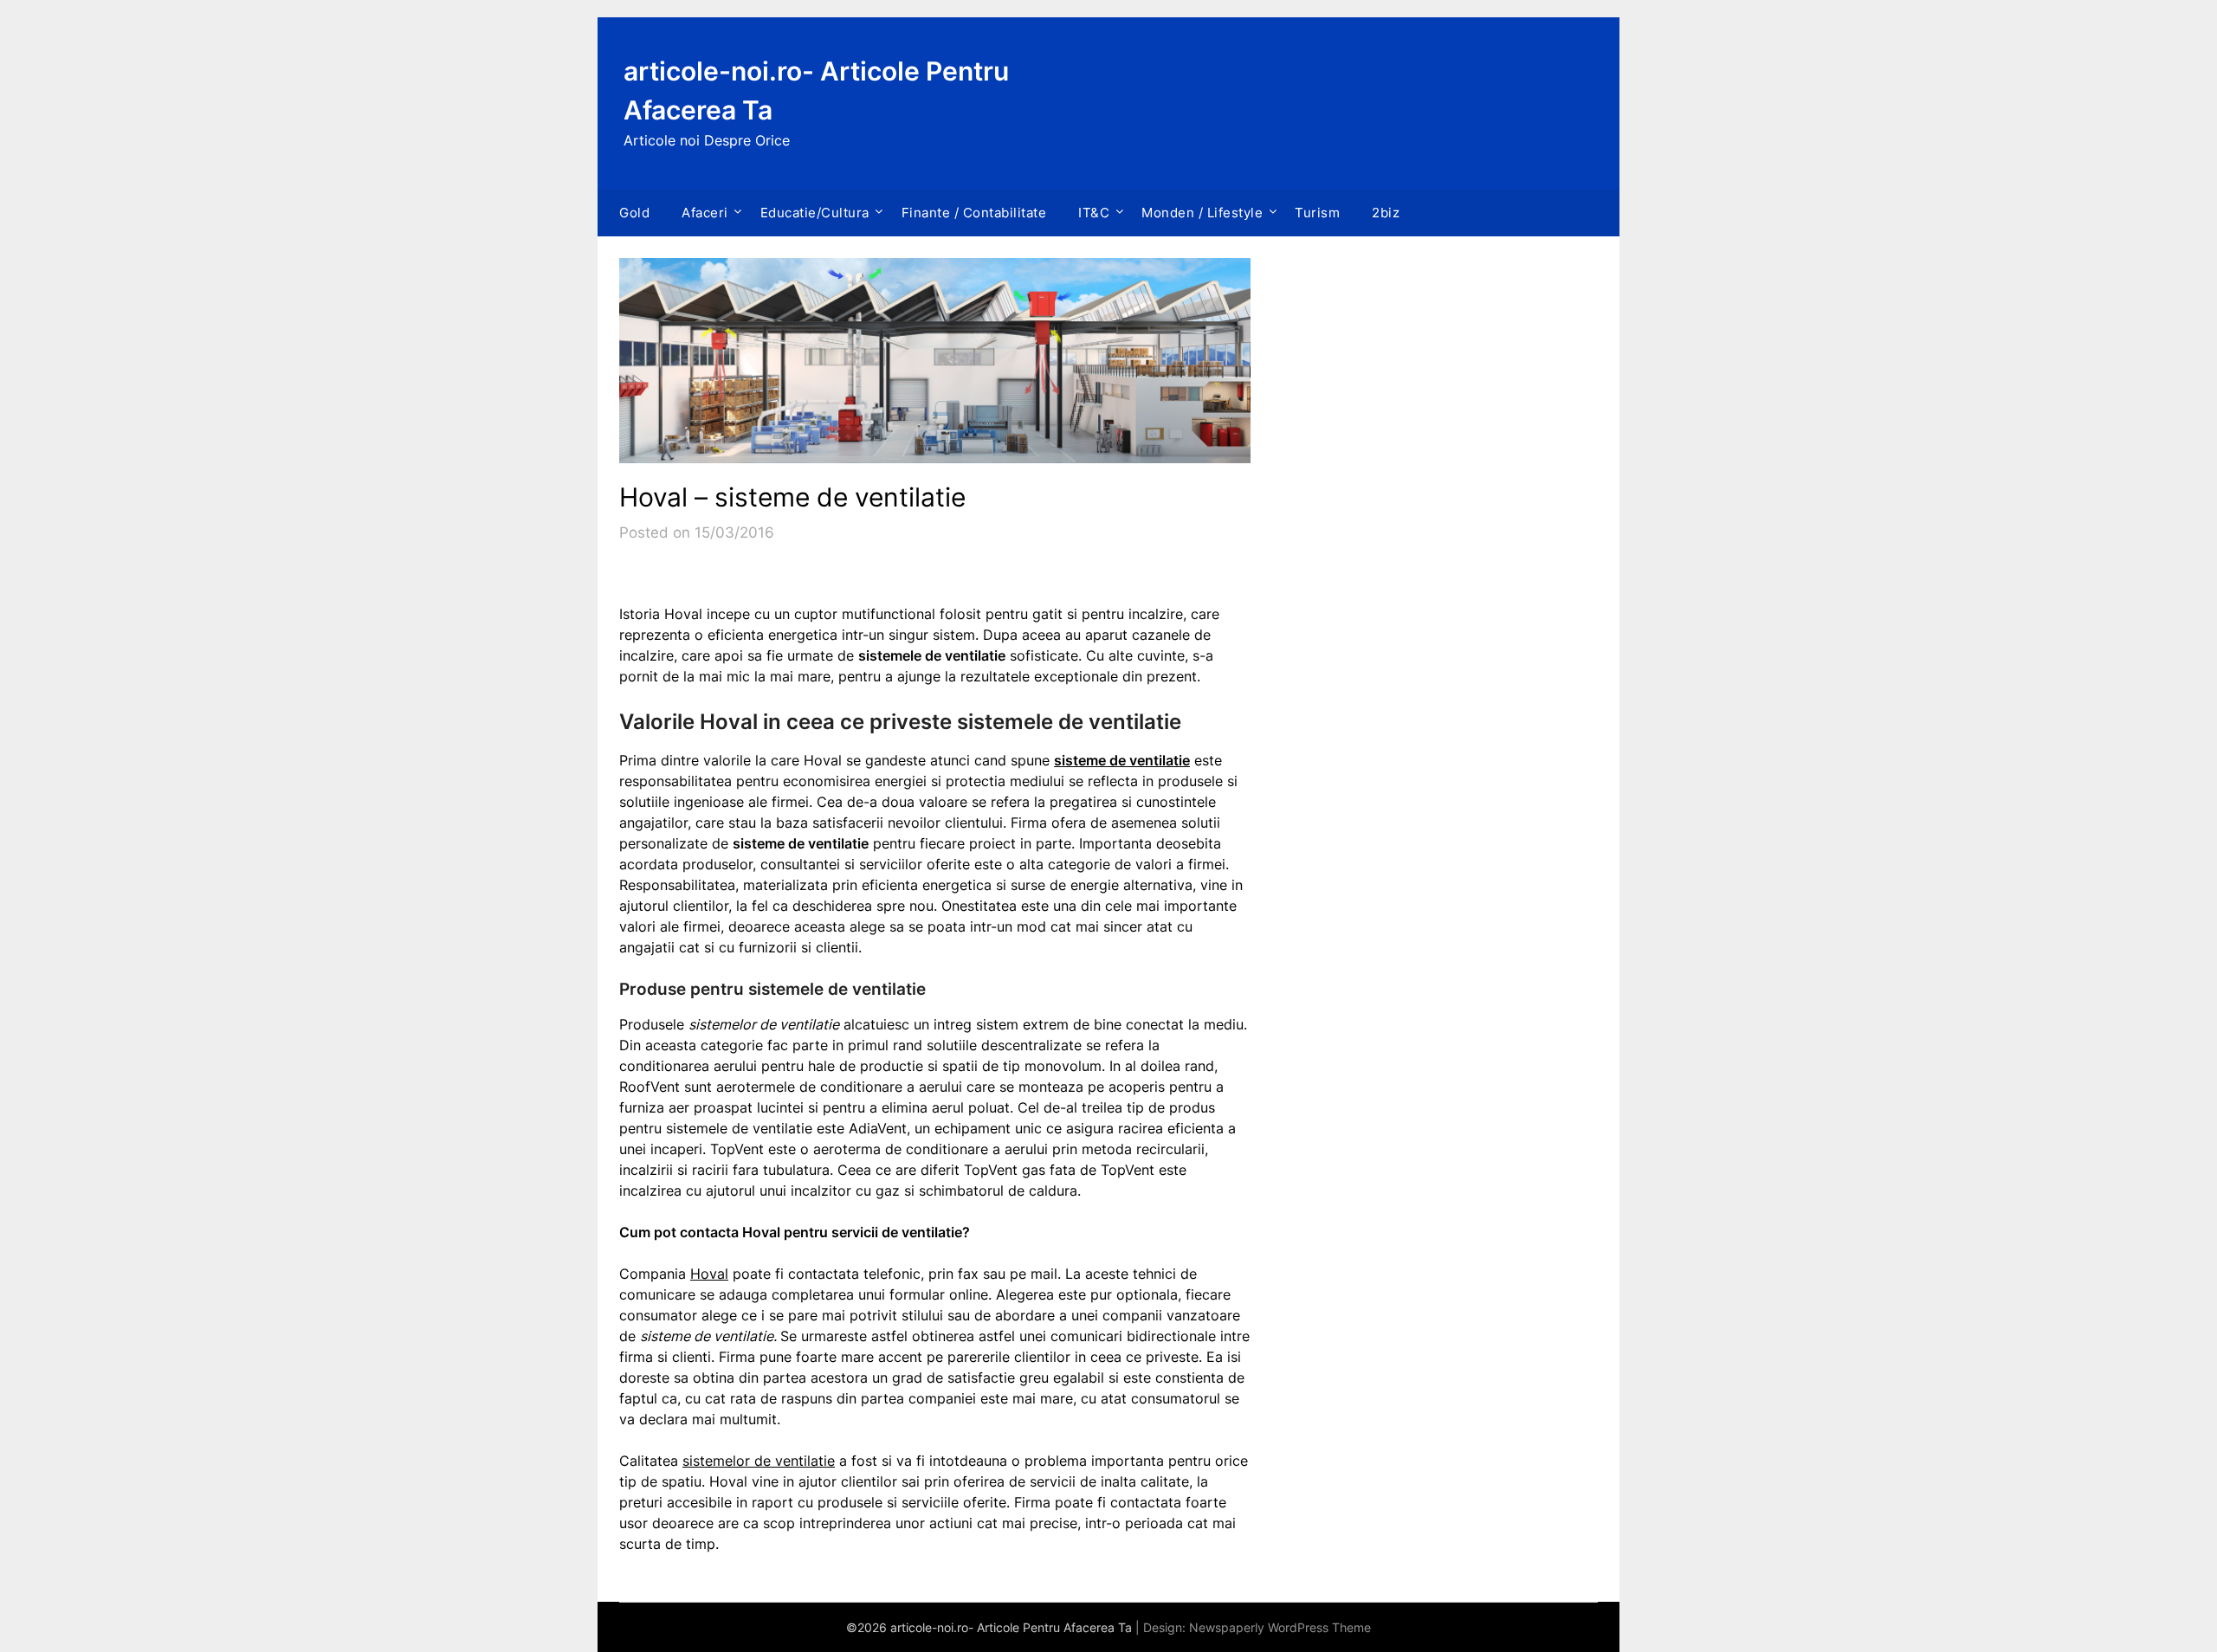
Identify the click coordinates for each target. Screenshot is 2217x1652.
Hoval (709, 1274)
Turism (1317, 213)
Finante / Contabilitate (974, 213)
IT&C (1094, 213)
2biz (1386, 213)
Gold (634, 213)
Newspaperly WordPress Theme (1280, 1627)
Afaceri (705, 213)
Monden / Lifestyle (1202, 213)
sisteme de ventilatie (1122, 760)
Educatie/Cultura (815, 213)
